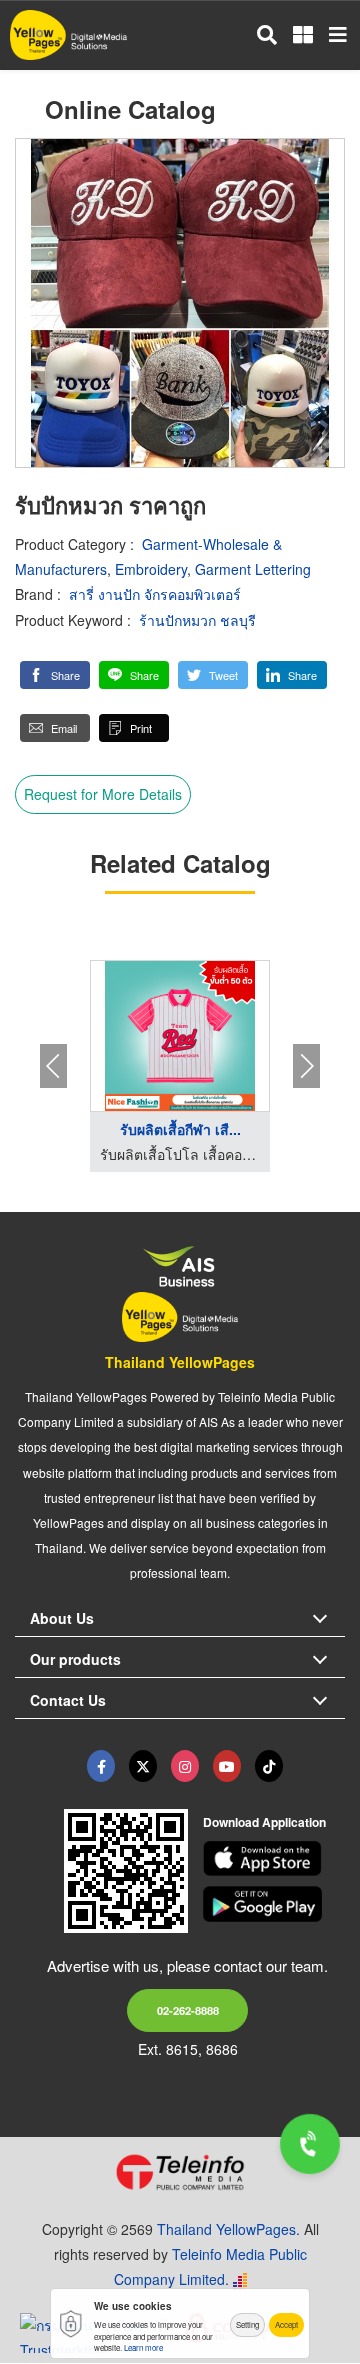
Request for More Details (103, 794)
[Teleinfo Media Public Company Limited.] (180, 2172)
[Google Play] (274, 1904)
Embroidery (151, 569)
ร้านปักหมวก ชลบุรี (197, 620)
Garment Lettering (253, 569)
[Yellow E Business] (101, 1766)
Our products (75, 1659)
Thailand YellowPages (180, 1362)
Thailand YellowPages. (228, 2229)
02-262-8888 (188, 2010)
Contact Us (68, 1700)
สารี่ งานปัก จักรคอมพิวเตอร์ (155, 594)
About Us (62, 1618)
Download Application (264, 1822)
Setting (247, 2324)
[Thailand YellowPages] (143, 1766)
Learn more (143, 2347)
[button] (55, 675)
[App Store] (274, 1859)
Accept (286, 2324)
